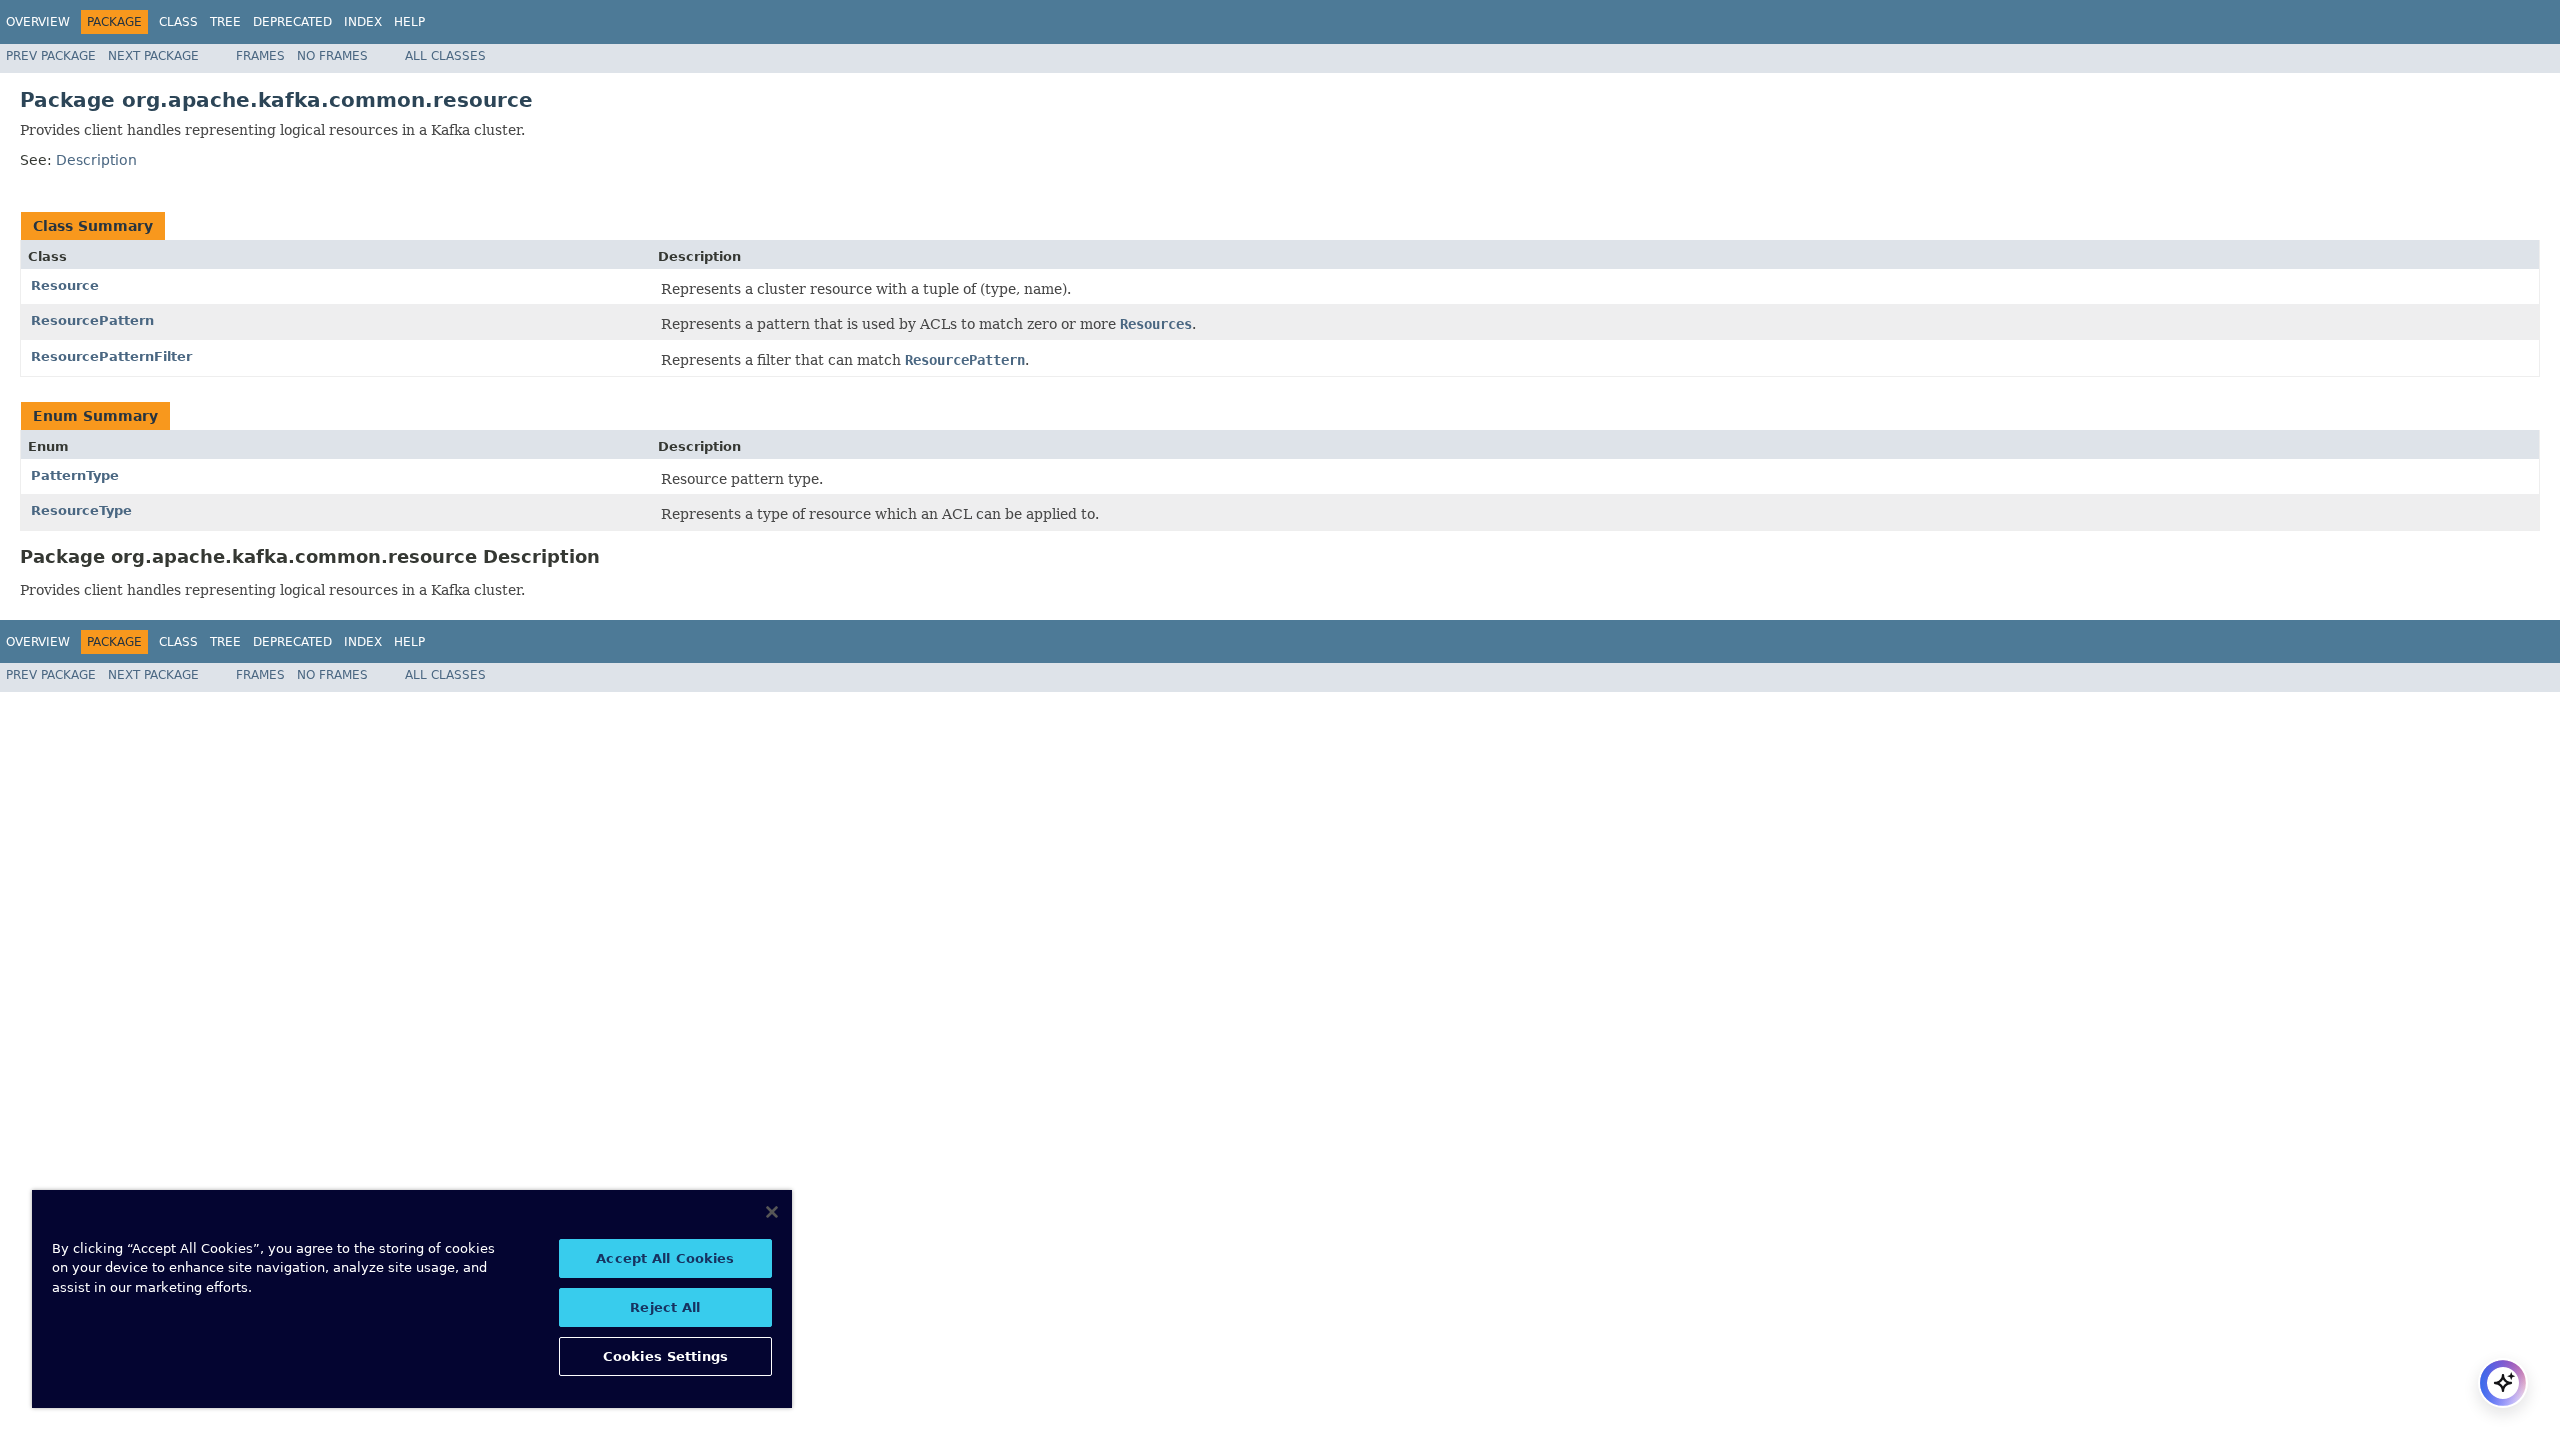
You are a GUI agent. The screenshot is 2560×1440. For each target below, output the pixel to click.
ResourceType (81, 510)
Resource (65, 285)
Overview (38, 22)
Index (363, 22)
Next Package (153, 56)
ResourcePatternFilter (111, 356)
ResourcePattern (92, 320)
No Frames (332, 56)
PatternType (75, 475)
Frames (260, 56)
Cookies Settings (665, 1356)
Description (96, 160)
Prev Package (51, 56)
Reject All (665, 1307)
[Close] (772, 1212)
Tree (225, 22)
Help (409, 22)
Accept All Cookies (665, 1258)
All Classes (445, 56)
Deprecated (292, 22)
